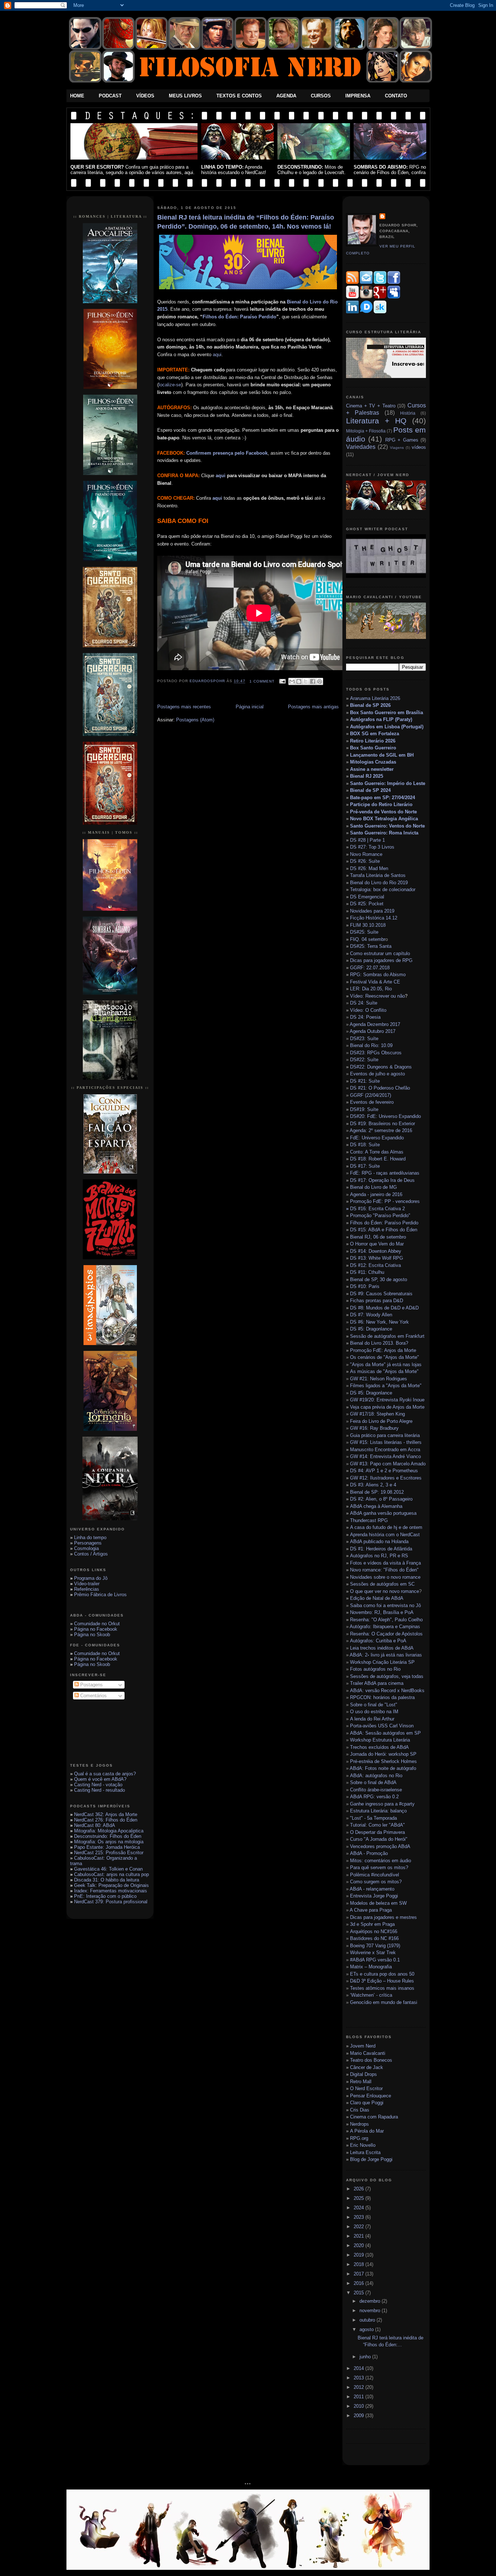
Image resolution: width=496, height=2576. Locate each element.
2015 (359, 2293)
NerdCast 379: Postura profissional (111, 1902)
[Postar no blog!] (299, 681)
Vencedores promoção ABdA (380, 1846)
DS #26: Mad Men (369, 868)
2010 (359, 2406)
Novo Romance (366, 854)
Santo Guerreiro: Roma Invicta (384, 833)
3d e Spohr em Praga (372, 1924)
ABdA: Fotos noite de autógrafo (383, 1768)
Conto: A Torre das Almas (377, 1152)
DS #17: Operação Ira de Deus (382, 1180)
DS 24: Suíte (364, 1003)
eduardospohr (208, 681)
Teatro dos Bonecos (371, 2060)
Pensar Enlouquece (371, 2096)
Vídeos (145, 96)
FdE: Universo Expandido (377, 1138)
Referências (87, 1589)
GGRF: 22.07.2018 (370, 968)
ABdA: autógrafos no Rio (376, 1776)
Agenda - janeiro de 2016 (376, 1194)
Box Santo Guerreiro (373, 748)
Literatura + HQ (376, 421)
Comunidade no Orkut (97, 1624)
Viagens (397, 448)
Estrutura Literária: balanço (378, 1811)
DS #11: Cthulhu (367, 1272)
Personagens (88, 1543)
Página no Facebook (96, 1629)
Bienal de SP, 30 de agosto (379, 1279)
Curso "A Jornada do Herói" (379, 1839)
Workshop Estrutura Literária (380, 1740)
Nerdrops (359, 2124)
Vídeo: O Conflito (368, 1010)
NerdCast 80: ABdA (95, 1825)
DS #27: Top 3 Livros (372, 847)
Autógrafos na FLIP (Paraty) (381, 719)
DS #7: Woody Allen (371, 1315)
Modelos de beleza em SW (378, 1903)
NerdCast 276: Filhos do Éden (106, 1820)
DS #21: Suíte (365, 1081)
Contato (396, 96)
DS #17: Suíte (365, 1166)
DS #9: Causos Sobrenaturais (381, 1294)
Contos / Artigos (91, 1554)
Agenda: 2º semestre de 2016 (381, 1130)
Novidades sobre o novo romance (385, 1577)
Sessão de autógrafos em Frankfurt (387, 1336)
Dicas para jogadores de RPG (381, 960)
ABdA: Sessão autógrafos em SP (385, 1733)
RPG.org (359, 2138)
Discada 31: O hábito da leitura (107, 1880)
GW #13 (388, 1464)
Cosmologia (86, 1548)
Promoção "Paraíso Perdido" (380, 1215)
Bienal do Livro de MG (373, 1187)
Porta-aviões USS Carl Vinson (382, 1726)
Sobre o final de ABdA (373, 1782)
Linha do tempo (90, 1537)
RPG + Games (402, 440)
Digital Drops (363, 2074)
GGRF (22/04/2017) (371, 1095)
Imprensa (358, 96)
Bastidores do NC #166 (374, 1938)
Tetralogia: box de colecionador (383, 889)
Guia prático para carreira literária (385, 1435)
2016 (359, 2283)
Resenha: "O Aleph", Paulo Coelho (386, 1620)
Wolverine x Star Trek (373, 1953)
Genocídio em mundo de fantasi (384, 2002)
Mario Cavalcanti (368, 2053)
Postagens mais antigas (313, 707)
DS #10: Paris (365, 1286)
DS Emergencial (367, 897)
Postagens (91, 1685)
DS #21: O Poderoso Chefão (380, 1088)
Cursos (321, 96)
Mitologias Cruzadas (373, 762)
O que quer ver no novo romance (385, 1591)
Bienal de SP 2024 (370, 790)
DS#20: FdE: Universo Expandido (385, 1116)
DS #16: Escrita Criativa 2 (375, 1209)
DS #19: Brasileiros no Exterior (383, 1124)
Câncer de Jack (367, 2067)
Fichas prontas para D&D (377, 1301)
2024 (359, 2208)
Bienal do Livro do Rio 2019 (379, 883)
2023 (359, 2217)
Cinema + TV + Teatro (371, 406)
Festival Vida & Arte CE (375, 982)
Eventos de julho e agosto (377, 1074)
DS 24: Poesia (365, 1017)
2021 (359, 2236)
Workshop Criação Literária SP (382, 1662)
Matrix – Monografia (371, 1967)
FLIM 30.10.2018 (368, 925)
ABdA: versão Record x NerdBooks (387, 1690)
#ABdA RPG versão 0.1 (375, 1960)
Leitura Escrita (365, 2152)
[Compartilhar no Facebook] (313, 681)
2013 (359, 2378)
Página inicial (250, 707)
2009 (359, 2416)
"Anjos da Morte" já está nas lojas (386, 1365)
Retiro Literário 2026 (373, 741)
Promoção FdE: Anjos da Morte (383, 1350)
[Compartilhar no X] (306, 681)
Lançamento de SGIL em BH (382, 755)
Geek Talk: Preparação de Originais (111, 1885)
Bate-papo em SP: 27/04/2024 (383, 798)
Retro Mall (361, 2082)
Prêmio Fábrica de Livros (100, 1595)
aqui (217, 355)
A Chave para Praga (371, 1910)
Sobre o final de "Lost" (374, 1705)
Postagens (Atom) (195, 720)
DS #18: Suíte (365, 1145)
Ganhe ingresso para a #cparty (382, 1804)
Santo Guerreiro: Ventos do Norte (387, 826)
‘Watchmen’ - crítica (371, 1995)
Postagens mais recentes (184, 707)
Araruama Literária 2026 (375, 698)
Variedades (361, 447)
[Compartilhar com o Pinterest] (320, 681)
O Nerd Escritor (366, 2088)
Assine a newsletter (372, 769)
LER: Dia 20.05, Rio (371, 989)
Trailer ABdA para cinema (377, 1683)
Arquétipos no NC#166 (374, 1931)
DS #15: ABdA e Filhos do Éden (384, 1230)
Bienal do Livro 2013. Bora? (379, 1343)
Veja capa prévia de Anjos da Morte (387, 1407)
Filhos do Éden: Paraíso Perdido (239, 317)
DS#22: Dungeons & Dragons (381, 1067)
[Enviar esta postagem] (282, 681)
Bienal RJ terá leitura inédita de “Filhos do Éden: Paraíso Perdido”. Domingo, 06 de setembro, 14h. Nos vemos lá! (246, 222)
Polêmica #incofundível (375, 1875)
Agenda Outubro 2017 (373, 1031)
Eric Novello (363, 2145)
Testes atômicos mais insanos (382, 1988)
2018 (359, 2264)
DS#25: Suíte (364, 932)
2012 (359, 2387)
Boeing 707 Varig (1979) (375, 1946)
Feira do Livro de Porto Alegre (381, 1421)
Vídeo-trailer (87, 1584)
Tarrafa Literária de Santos (378, 875)
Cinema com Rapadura (374, 2117)
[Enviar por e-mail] (292, 681)
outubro (368, 2320)
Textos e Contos (239, 96)
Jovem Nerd (363, 2046)
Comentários (93, 1696)
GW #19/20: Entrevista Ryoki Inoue (387, 1400)
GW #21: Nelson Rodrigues (379, 1379)
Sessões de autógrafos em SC (382, 1584)
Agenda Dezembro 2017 (375, 1024)
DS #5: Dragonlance (371, 1329)
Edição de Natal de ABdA (377, 1598)
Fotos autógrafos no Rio (375, 1669)
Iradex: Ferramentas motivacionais (111, 1891)
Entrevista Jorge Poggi (374, 1896)
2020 (359, 2245)
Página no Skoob (92, 1635)
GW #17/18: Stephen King (377, 1414)
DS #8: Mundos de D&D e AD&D (384, 1308)
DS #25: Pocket (367, 904)
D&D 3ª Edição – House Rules (382, 1981)
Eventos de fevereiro (372, 1102)
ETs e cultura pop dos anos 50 (382, 1974)
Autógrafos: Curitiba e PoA (378, 1641)
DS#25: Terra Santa (371, 946)
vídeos (419, 447)
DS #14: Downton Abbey (376, 1251)
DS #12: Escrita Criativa (375, 1265)
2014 (359, 2368)
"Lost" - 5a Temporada (373, 1818)
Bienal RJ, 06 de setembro (378, 1237)
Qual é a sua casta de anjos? (105, 1774)
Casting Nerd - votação (98, 1785)
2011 (359, 2397)
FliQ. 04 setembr (368, 939)
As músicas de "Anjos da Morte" (384, 1371)
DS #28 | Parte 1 (367, 840)
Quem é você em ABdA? (100, 1779)
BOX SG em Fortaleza (375, 734)
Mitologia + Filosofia (366, 431)
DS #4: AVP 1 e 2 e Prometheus (384, 1471)
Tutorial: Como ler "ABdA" (377, 1825)
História (408, 413)
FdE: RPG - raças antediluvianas (385, 1173)
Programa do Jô (91, 1578)
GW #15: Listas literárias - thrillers (386, 1442)
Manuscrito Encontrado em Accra (385, 1450)
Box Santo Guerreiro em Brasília (387, 713)
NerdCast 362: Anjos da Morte (106, 1814)
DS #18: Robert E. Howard (378, 1159)
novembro (371, 2311)
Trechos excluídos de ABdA (379, 1747)
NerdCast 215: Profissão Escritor (109, 1853)
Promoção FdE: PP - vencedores (385, 1201)
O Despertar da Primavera (377, 1832)
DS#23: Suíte (364, 1039)
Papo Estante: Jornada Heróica (107, 1847)
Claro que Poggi (367, 2103)
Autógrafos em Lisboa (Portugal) (387, 727)
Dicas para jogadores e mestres (383, 1917)
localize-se (170, 385)
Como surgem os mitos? (376, 1882)
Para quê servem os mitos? (379, 1867)
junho (366, 2357)
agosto (367, 2329)
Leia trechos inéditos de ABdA (382, 1648)
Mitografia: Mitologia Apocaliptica (109, 1831)
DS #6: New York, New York (379, 1322)
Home (77, 96)
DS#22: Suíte (364, 1060)
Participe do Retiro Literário (381, 804)
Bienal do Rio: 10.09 (371, 1045)
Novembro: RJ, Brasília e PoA (382, 1612)
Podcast (110, 96)
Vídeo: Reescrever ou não (377, 996)
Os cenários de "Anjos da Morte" (385, 1357)
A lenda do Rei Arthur (372, 1719)
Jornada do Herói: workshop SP (383, 1754)
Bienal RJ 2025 (367, 776)
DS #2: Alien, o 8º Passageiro (381, 1499)
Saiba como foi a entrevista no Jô (385, 1605)
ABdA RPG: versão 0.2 (374, 1797)
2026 (359, 2189)
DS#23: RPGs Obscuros (376, 1053)
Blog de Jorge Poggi (371, 2159)
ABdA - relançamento (372, 1889)
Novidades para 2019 (372, 911)
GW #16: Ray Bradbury (374, 1428)
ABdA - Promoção (369, 1853)
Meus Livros (185, 96)
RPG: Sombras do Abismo (378, 975)
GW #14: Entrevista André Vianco (385, 1456)
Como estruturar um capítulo (380, 953)
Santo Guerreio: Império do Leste (388, 783)
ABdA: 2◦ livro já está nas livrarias (386, 1655)
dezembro (371, 2301)
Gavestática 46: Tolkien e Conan (108, 1869)
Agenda (286, 96)
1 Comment (262, 681)
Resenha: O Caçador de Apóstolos (386, 1634)
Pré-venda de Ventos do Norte (383, 812)
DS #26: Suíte (365, 861)
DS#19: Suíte (364, 1109)
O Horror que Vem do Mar (377, 1244)
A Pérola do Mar (367, 2131)
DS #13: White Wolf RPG (377, 1258)
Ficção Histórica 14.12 (374, 918)
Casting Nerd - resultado (99, 1790)
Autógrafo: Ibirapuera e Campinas (385, 1627)
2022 (359, 2227)
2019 (359, 2255)
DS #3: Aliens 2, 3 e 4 (373, 1485)
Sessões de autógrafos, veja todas (387, 1676)
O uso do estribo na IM (374, 1712)
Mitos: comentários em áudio (381, 1861)
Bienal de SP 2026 (370, 705)
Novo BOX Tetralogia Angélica (384, 819)
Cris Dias (360, 2110)
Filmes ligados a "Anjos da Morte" (386, 1386)
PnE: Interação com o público (105, 1896)
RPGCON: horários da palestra (382, 1697)
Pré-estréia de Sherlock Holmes (383, 1761)
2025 (359, 2198)
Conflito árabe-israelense (376, 1790)
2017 (359, 2274)
